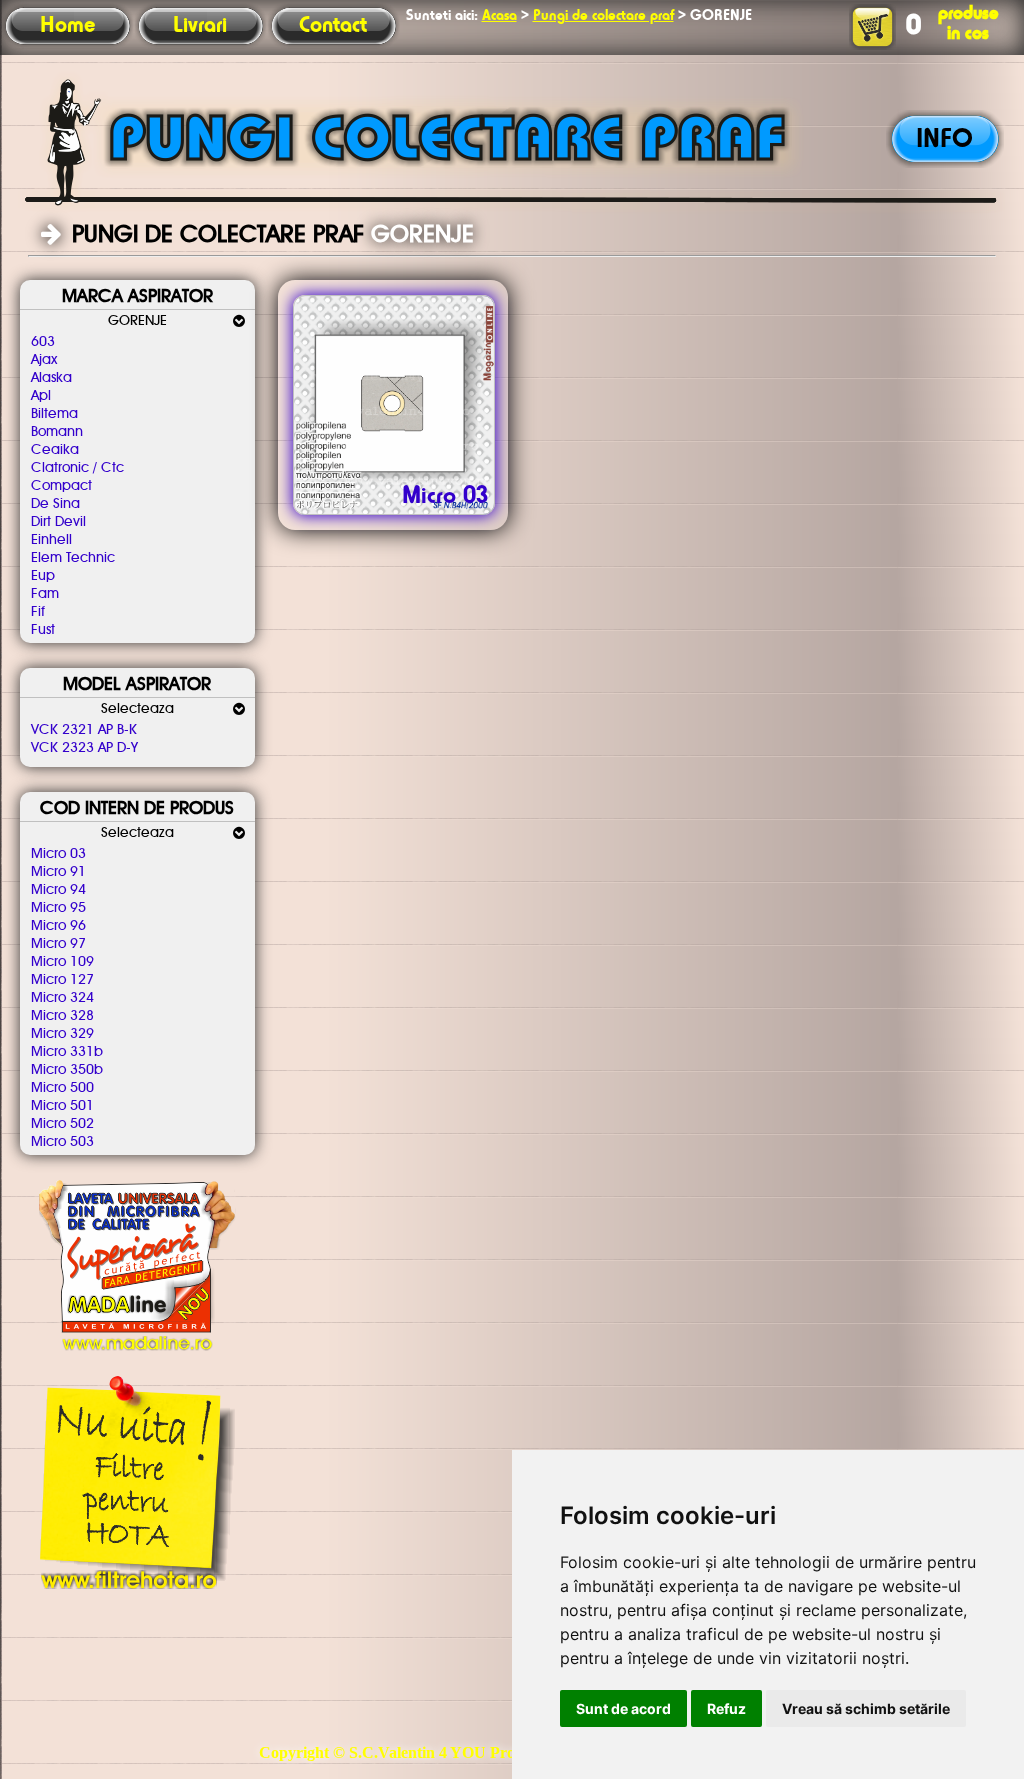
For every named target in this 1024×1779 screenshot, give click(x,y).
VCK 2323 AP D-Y (84, 748)
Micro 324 (62, 998)
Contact (333, 26)
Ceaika (55, 450)
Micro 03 (58, 854)
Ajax (44, 360)
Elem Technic (73, 558)
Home (67, 26)
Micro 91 (58, 872)
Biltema (54, 414)
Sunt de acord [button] (623, 1708)
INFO (944, 140)
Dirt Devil (58, 522)
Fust (43, 630)
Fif (38, 612)
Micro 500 (62, 1088)
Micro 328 (62, 1016)
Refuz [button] (726, 1708)
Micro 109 (62, 962)
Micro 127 (62, 980)
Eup (43, 576)
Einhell (51, 540)
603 (43, 342)
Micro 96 (58, 926)
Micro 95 (58, 908)
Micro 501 (62, 1106)
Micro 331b (67, 1052)
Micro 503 (62, 1142)
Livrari (200, 26)
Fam (45, 594)
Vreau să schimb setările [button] (866, 1708)
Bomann (57, 432)
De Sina (55, 504)
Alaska (51, 378)
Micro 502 (62, 1124)
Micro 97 (58, 944)
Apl (41, 396)
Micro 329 (62, 1034)
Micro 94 (58, 890)
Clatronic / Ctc (77, 468)
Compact (61, 486)
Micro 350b (67, 1070)
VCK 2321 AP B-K (84, 730)
